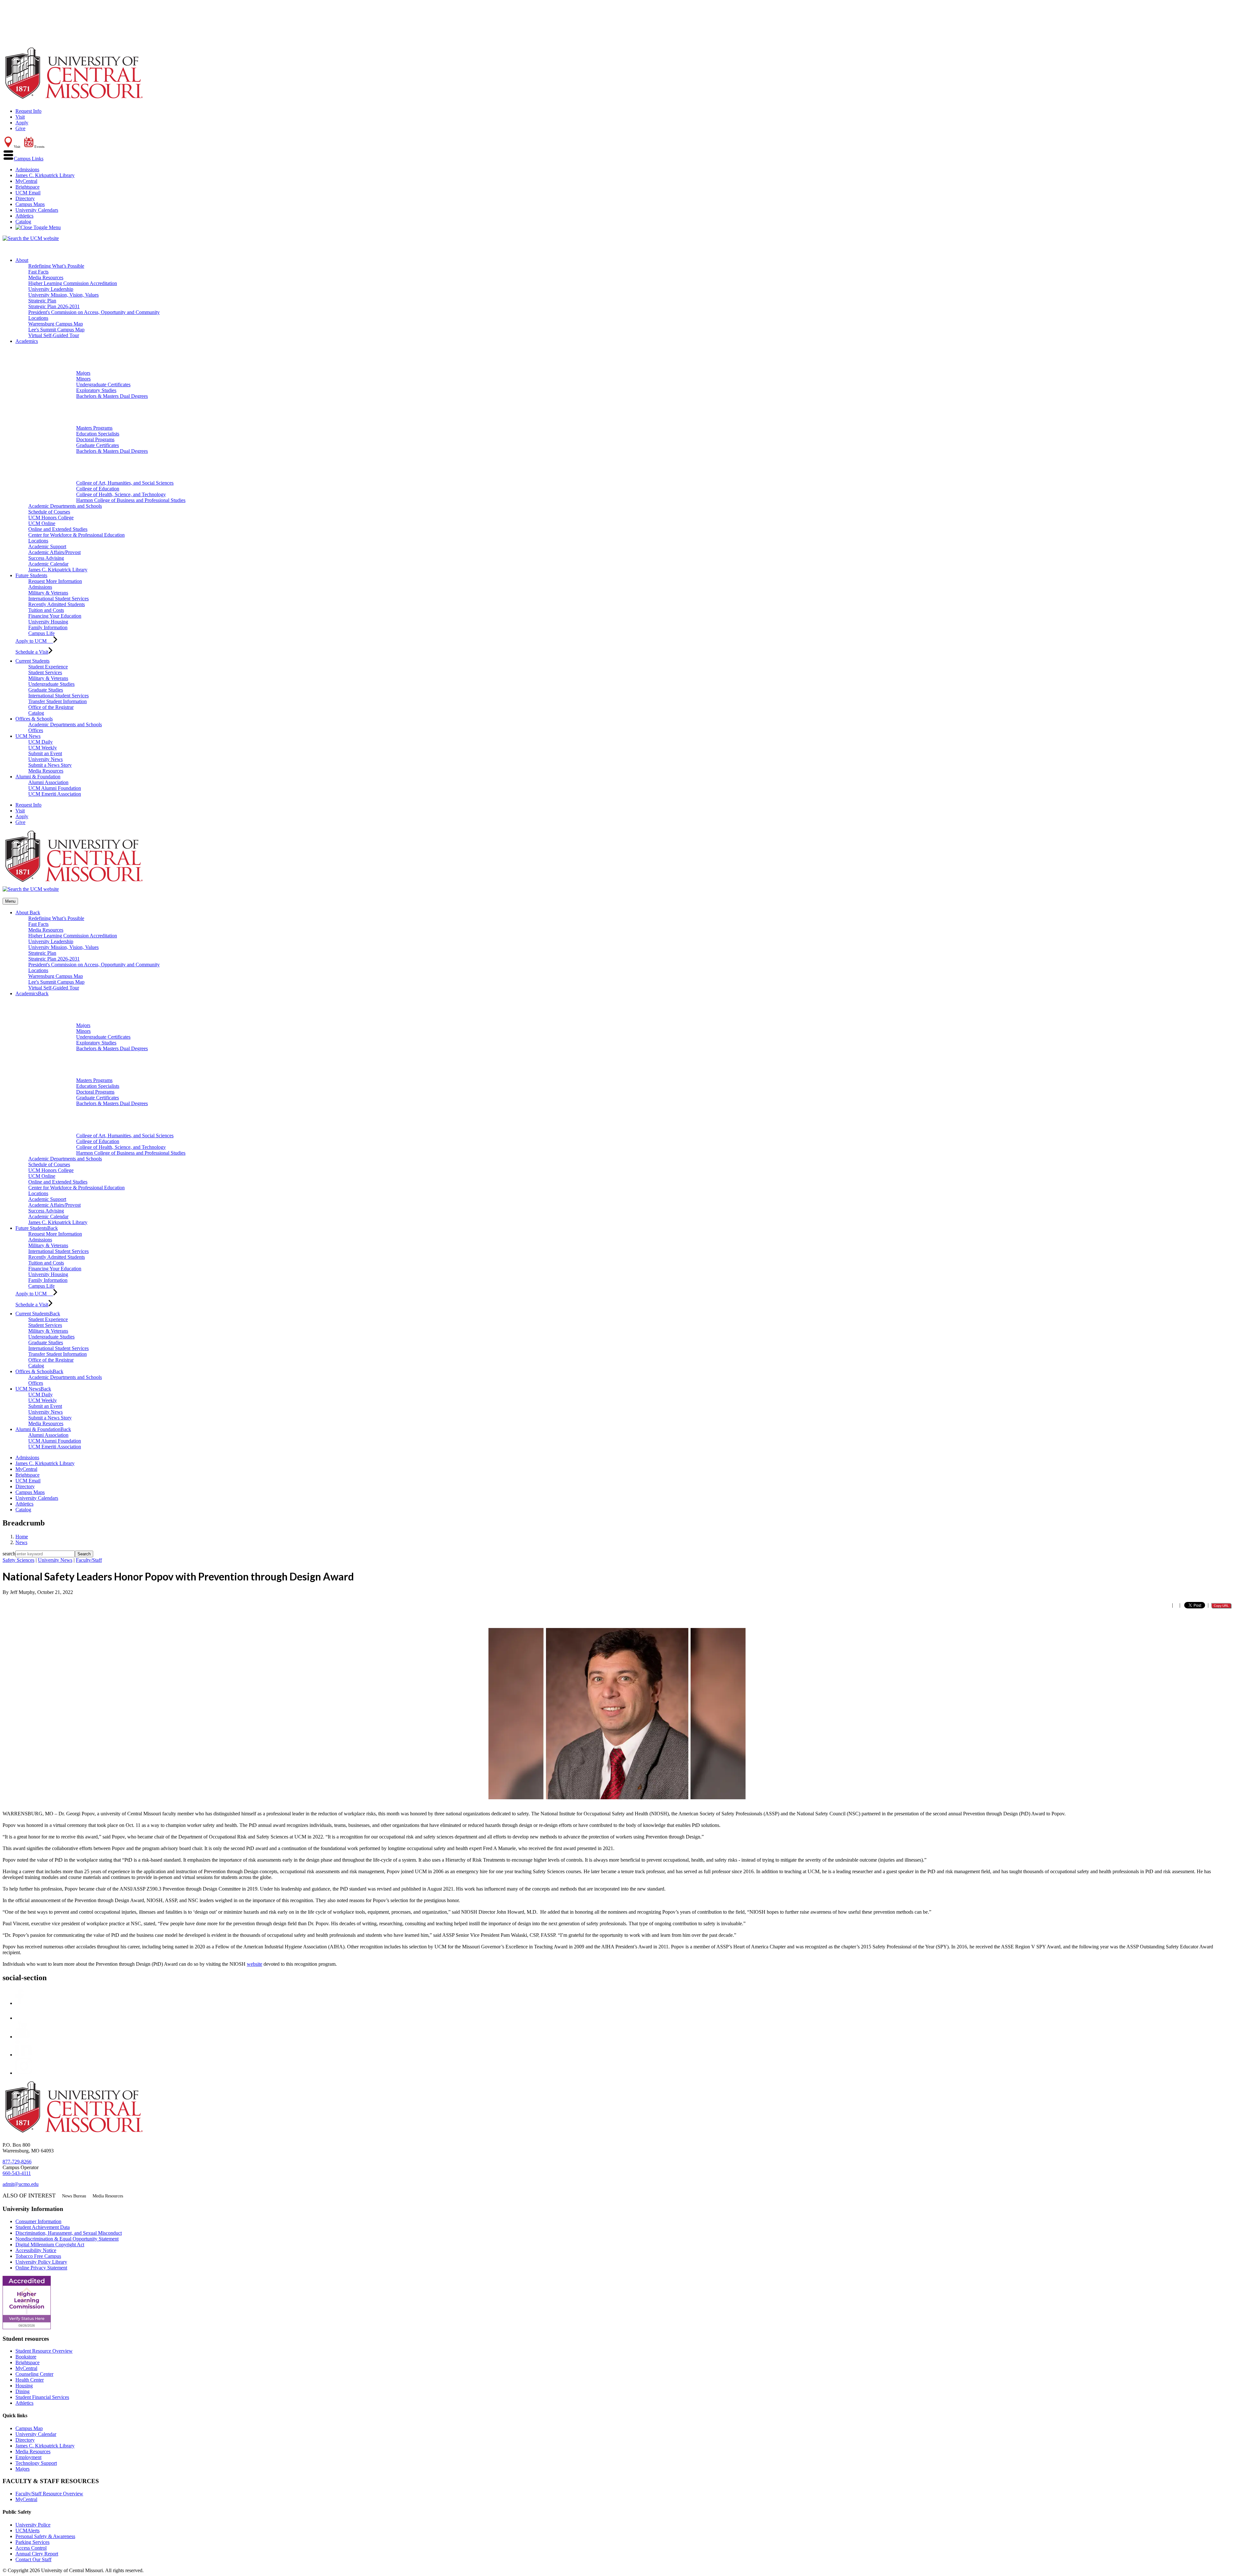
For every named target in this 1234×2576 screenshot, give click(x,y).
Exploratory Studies (96, 390)
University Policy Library (41, 2262)
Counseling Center (34, 2374)
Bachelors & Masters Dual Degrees (112, 396)
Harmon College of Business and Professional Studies (131, 500)
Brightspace (27, 187)
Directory (25, 198)
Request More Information (55, 581)
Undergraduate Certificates (103, 385)
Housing (24, 2386)
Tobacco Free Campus (38, 2256)
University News (45, 759)
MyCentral (26, 181)
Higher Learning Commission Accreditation (73, 283)
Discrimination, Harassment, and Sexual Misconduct (69, 2233)
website (255, 1964)
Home (22, 1537)
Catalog (23, 222)
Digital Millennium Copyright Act (50, 2245)
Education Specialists (98, 434)
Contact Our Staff (33, 2559)
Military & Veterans (48, 593)
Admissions (27, 170)
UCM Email (28, 193)
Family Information (48, 627)
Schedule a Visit (32, 652)
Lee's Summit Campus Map (56, 330)
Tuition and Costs (46, 610)
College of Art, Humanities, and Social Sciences (125, 483)
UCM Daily (40, 742)
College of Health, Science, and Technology (121, 494)
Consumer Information (38, 2221)
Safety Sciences (18, 1560)
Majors (83, 373)
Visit (20, 117)
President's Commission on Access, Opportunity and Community (94, 312)
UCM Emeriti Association (55, 794)
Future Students (31, 575)
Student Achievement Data (43, 2227)
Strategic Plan (42, 301)
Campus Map (29, 2428)
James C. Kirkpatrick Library (45, 175)
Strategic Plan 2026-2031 (54, 306)
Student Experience (48, 667)
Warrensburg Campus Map (56, 324)
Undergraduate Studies (51, 684)
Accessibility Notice (36, 2250)
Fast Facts (38, 272)
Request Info (28, 111)
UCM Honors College (51, 518)
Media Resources (46, 277)
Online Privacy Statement (41, 2268)
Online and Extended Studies (58, 529)
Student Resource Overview (44, 2351)
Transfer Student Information (58, 701)
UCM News (28, 736)
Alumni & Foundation (38, 777)
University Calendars (37, 210)
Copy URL (1221, 1606)
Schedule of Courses (49, 512)
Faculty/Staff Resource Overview (49, 2494)
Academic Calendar (48, 564)
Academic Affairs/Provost (54, 552)
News (21, 1542)
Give (20, 128)
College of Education (98, 489)
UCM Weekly (43, 748)
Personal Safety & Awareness (45, 2536)
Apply (22, 123)
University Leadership (51, 289)
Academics (27, 341)
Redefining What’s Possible (56, 266)
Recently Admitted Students (57, 604)
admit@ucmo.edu (21, 2184)
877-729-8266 (17, 2162)
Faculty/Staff (89, 1560)
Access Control (31, 2548)
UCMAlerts (27, 2531)
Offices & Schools (34, 719)
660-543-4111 (17, 2173)
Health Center (30, 2380)
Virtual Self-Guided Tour (54, 335)
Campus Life (41, 633)
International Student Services (58, 599)
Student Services (45, 672)
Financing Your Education (55, 616)
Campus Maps (30, 204)
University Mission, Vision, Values (63, 295)
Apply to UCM (34, 641)
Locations (38, 318)
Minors (83, 379)
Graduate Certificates (98, 445)
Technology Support (36, 2463)
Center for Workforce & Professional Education (76, 535)
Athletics (24, 216)
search (9, 1554)
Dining (22, 2391)
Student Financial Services (42, 2397)
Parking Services (32, 2542)
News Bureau (74, 2196)
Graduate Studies (46, 690)
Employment (28, 2457)
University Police (33, 2525)
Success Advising (46, 558)
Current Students (32, 661)
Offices (36, 730)
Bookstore (26, 2357)
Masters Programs (94, 428)
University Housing (48, 622)
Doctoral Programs (95, 439)
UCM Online (42, 523)
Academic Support (47, 546)
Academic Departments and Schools (65, 506)
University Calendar (36, 2434)
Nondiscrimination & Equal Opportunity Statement (67, 2239)
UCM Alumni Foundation (55, 788)
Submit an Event (45, 753)
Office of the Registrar (51, 707)
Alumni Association (48, 782)
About (22, 260)
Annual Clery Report (37, 2554)
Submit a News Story (50, 765)
